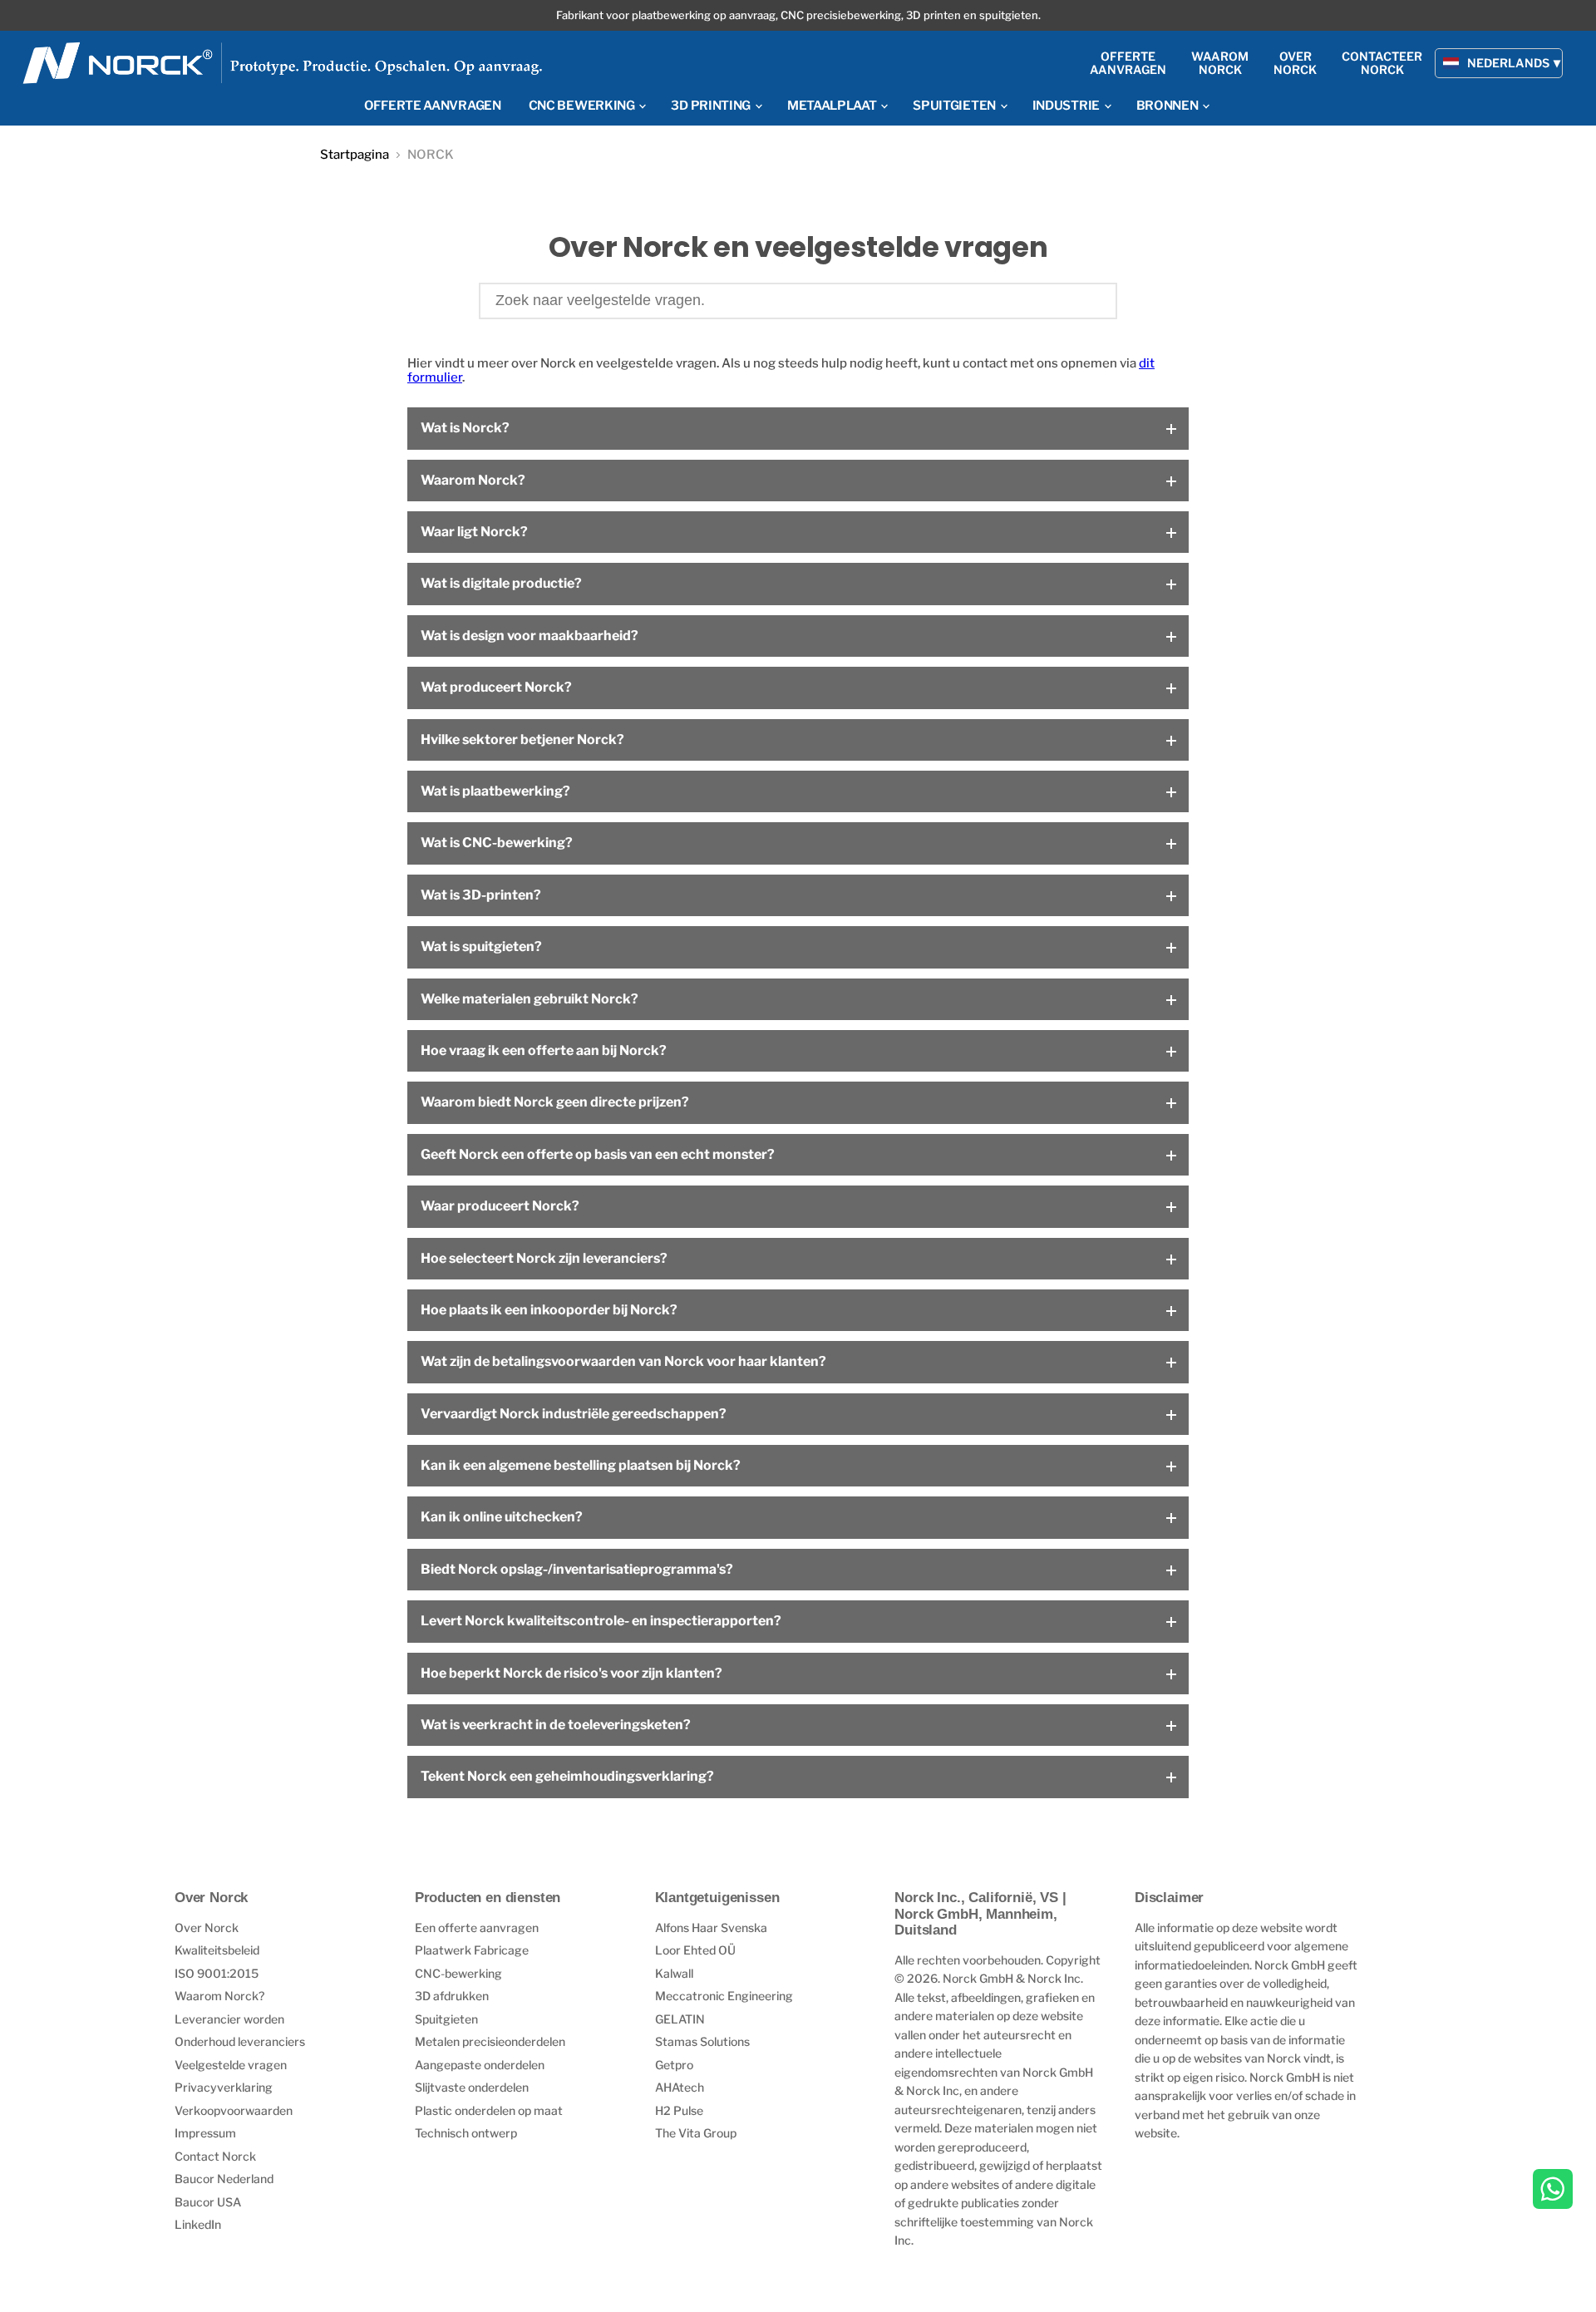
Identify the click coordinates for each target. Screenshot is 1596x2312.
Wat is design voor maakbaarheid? (530, 636)
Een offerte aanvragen (477, 1927)
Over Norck (207, 1927)
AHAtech (680, 2087)
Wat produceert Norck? (496, 687)
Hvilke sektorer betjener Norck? (522, 739)
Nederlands (1508, 63)
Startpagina (355, 155)
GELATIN (680, 2019)
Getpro (674, 2065)
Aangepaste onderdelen (480, 2065)
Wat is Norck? (465, 428)
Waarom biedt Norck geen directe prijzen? (555, 1102)
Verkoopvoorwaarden (234, 2110)
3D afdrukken (452, 1996)
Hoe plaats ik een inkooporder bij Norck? (549, 1310)
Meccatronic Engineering (724, 1996)
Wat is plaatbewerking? (495, 791)
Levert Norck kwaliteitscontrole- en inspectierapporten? (601, 1621)
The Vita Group (696, 2133)
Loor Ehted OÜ (695, 1950)
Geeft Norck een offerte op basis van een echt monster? (598, 1154)
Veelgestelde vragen (231, 2065)
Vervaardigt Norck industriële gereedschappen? (574, 1414)
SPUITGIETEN (955, 106)
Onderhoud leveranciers (240, 2041)
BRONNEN (1169, 106)
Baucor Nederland (224, 2179)
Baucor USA (208, 2202)
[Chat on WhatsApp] (1553, 2191)
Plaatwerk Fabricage (472, 1950)
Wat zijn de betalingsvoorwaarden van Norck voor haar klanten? (623, 1361)
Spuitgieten (446, 2019)
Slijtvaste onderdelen (472, 2087)
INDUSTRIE (1067, 106)
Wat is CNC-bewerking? (497, 843)
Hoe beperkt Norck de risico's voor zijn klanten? (571, 1673)
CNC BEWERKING (583, 106)
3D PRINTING (712, 106)
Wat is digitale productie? (501, 583)
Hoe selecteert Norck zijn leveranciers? (544, 1258)
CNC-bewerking (458, 1973)
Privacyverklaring (224, 2087)
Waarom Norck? (473, 480)
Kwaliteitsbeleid (217, 1950)
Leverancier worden (229, 2019)
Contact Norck (215, 2156)
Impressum (205, 2133)
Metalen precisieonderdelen (490, 2041)
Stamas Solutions (702, 2041)
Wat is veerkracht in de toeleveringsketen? (556, 1725)
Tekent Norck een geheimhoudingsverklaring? (567, 1776)
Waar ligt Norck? (474, 532)
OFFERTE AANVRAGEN (433, 106)
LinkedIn (198, 2224)
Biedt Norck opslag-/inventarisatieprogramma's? (577, 1569)
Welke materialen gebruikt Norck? (530, 999)
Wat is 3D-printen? (481, 895)
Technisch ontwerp (466, 2133)
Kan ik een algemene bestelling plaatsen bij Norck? (581, 1465)
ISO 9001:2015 (217, 1973)
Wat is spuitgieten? (481, 946)
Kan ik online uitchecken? (502, 1517)
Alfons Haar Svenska (711, 1927)
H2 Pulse (679, 2110)
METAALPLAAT (833, 106)
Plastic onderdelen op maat (489, 2110)
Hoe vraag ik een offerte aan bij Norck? (544, 1050)
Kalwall (674, 1973)
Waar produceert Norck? (500, 1206)
